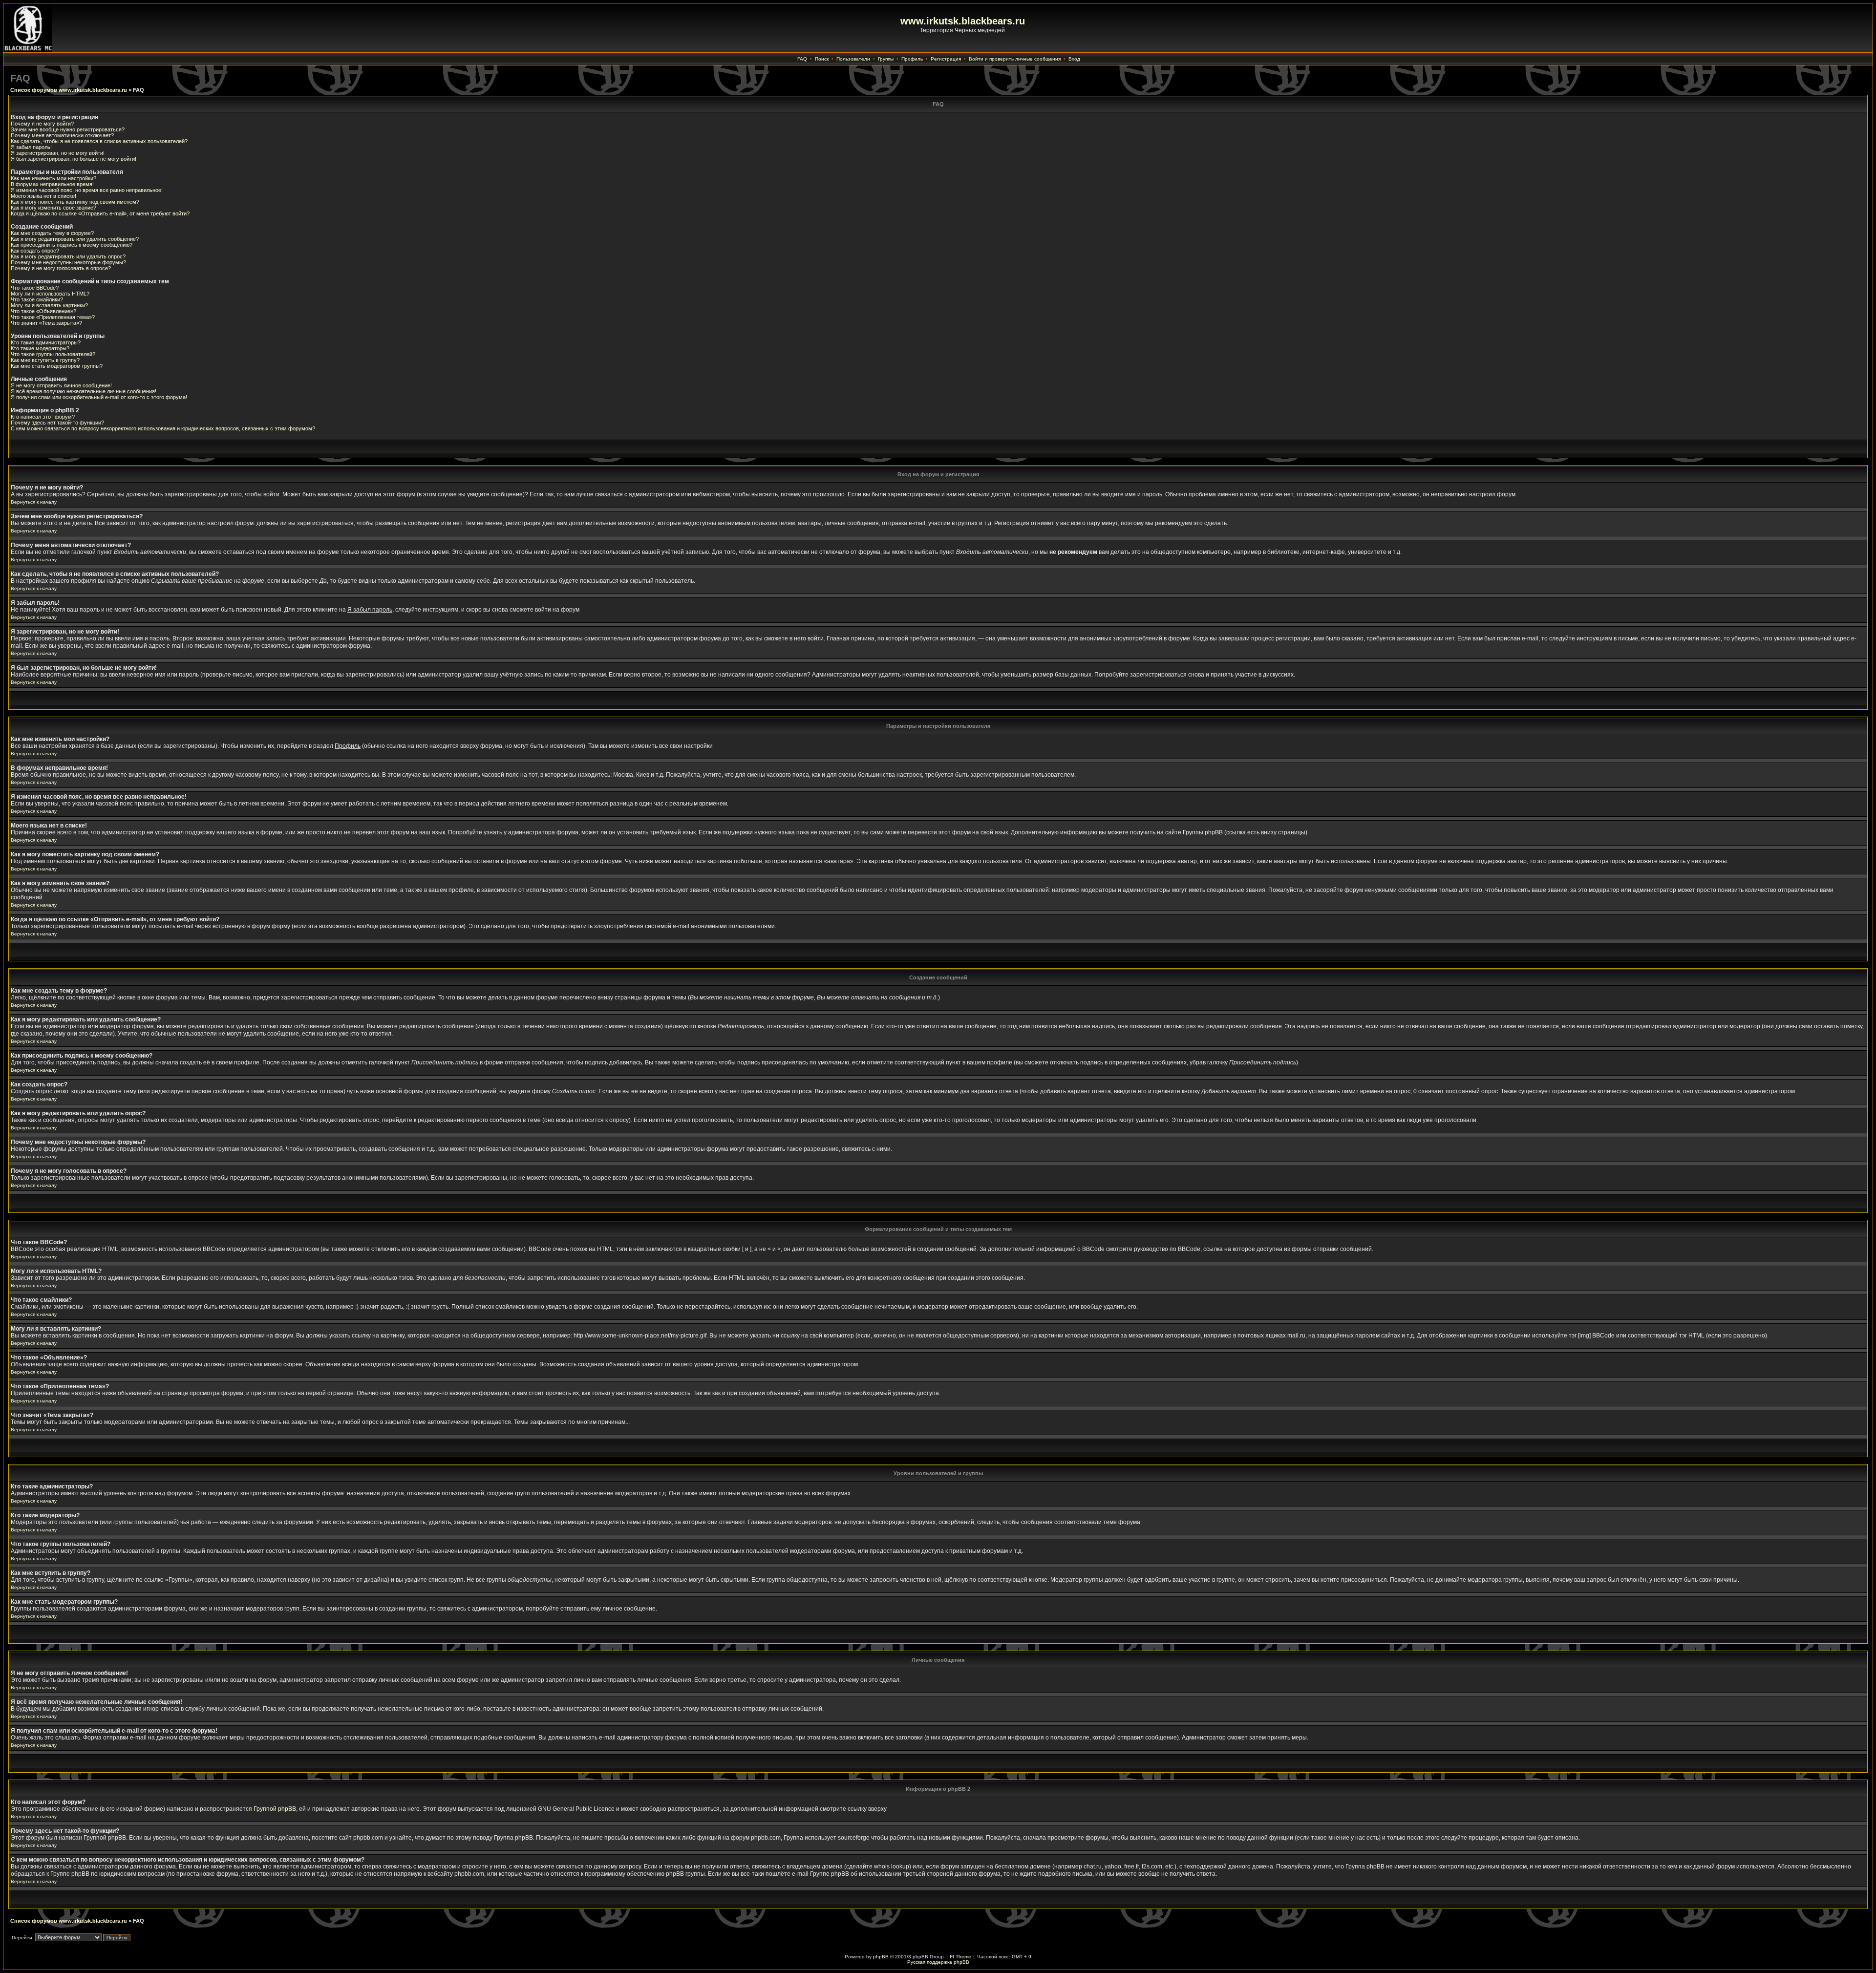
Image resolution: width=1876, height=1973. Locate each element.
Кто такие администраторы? (46, 342)
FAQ (802, 59)
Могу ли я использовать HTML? (50, 294)
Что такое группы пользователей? (53, 354)
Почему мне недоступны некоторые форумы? (68, 262)
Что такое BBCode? (35, 288)
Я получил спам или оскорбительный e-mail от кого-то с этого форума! (99, 397)
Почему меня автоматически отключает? (62, 135)
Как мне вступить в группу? (45, 360)
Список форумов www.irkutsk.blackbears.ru (69, 90)
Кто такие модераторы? (40, 348)
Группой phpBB (275, 1809)
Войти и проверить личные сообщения (1015, 59)
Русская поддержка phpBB (938, 1962)
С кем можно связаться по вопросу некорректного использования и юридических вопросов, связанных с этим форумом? (163, 428)
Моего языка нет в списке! (43, 196)
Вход (1074, 59)
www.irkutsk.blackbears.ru (963, 21)
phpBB (881, 1957)
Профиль (912, 59)
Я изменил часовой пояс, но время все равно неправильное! (87, 190)
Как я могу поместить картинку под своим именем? (75, 202)
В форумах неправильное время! (52, 184)
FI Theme (960, 1957)
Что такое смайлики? (37, 299)
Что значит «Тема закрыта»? (46, 323)
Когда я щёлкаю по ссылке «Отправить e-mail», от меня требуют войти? (100, 213)
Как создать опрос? (35, 251)
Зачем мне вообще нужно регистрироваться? (68, 129)
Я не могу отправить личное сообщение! (61, 385)
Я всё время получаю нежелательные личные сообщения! (84, 391)
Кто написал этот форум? (43, 417)
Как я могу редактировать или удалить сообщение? (75, 239)
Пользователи (853, 59)
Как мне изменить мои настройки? (53, 178)
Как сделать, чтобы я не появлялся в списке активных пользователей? (99, 141)
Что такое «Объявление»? (43, 311)
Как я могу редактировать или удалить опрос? (68, 256)
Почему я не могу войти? (42, 124)
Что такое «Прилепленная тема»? (53, 317)
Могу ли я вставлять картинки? (49, 305)
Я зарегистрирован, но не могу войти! (58, 153)
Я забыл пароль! (31, 147)
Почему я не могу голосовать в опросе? (61, 268)
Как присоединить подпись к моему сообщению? (72, 245)
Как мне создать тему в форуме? (52, 233)
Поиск (822, 59)
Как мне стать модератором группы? (57, 366)
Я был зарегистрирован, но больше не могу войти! (74, 159)
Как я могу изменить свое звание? (53, 208)
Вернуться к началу (34, 502)
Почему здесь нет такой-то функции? (57, 423)
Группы (886, 59)
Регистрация (946, 59)
